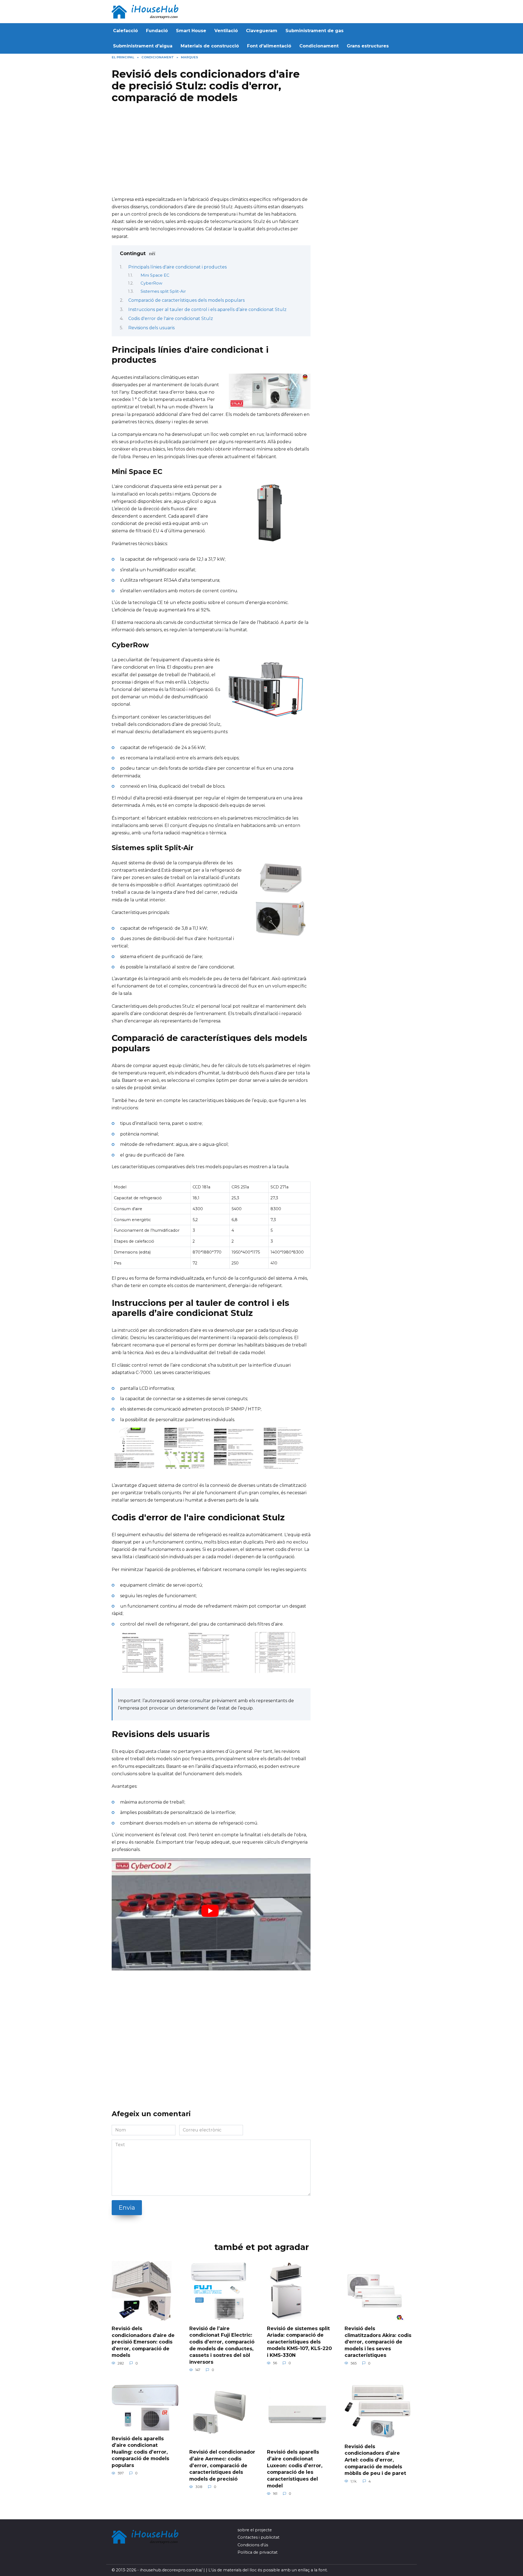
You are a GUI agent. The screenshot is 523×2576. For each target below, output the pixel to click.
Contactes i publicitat (259, 2537)
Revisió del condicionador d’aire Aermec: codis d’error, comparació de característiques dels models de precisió (222, 2465)
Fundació (157, 31)
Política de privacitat (258, 2552)
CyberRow (151, 283)
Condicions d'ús (253, 2545)
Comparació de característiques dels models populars (186, 300)
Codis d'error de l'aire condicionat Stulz (171, 318)
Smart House (191, 31)
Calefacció (125, 31)
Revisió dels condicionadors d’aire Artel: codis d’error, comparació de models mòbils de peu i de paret (375, 2460)
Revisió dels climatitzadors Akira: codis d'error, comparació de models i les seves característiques (378, 2342)
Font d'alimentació (269, 46)
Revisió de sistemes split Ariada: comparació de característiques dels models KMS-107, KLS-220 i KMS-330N (299, 2342)
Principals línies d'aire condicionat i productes (177, 267)
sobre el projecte (255, 2530)
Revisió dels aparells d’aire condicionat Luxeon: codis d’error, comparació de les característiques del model (295, 2469)
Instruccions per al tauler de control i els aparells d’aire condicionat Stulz (207, 309)
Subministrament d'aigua (143, 46)
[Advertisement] (211, 152)
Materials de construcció (210, 46)
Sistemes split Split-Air (163, 291)
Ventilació (226, 31)
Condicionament (319, 46)
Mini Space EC (155, 275)
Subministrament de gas (314, 31)
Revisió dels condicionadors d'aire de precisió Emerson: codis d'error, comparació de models (143, 2342)
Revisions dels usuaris (151, 328)
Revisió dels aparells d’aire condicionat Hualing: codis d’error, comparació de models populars (140, 2452)
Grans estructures (368, 46)
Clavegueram (262, 31)
